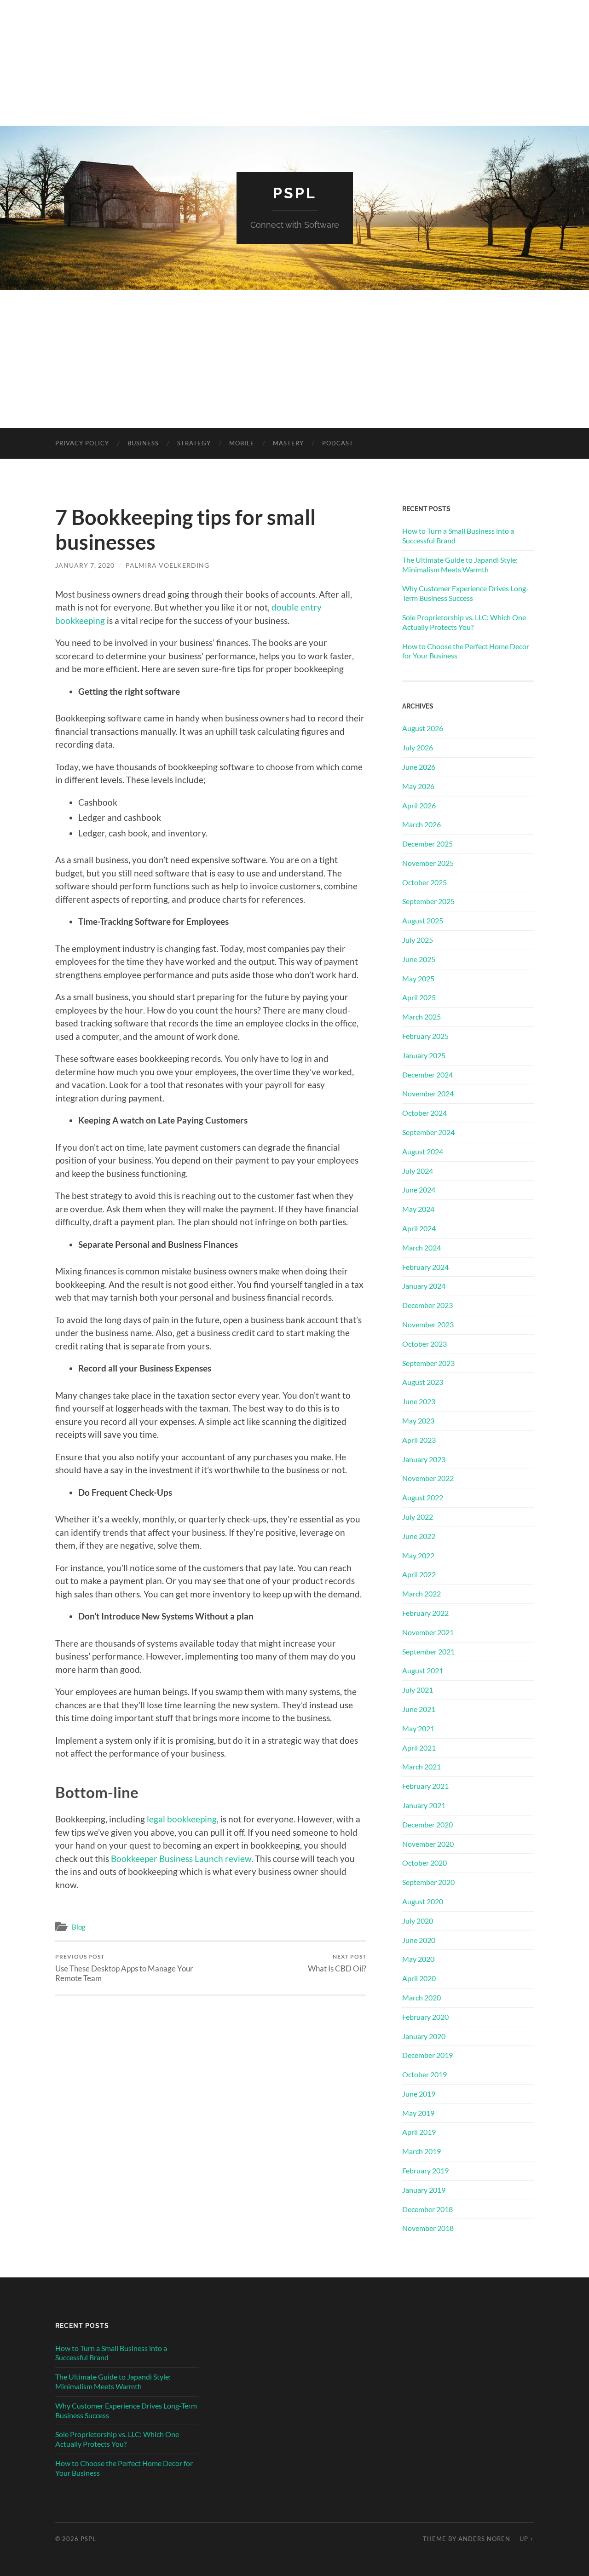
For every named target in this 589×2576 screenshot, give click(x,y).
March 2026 (422, 824)
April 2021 (419, 1748)
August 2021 (423, 1670)
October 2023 (424, 1344)
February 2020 (425, 2017)
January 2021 (424, 1805)
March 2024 (422, 1248)
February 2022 (425, 1613)
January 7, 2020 (85, 565)
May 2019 (418, 2113)
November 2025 (428, 863)
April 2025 (419, 997)
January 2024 (424, 1286)
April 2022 (419, 1574)
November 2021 (428, 1632)
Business (143, 443)
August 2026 (423, 728)
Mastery (288, 443)
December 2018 (427, 2209)
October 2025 (424, 882)
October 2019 (424, 2074)
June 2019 (419, 2094)
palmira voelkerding (167, 565)
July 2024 (418, 1171)
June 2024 (419, 1190)
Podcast (338, 443)
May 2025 (418, 978)
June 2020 (419, 1940)
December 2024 (427, 1075)
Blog (79, 1927)
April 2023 (419, 1440)
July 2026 (418, 747)
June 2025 (419, 959)
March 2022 (422, 1593)
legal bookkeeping (182, 1819)
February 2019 (425, 2170)
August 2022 (423, 1497)
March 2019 (422, 2151)
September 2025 (428, 901)
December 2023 (427, 1305)
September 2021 (428, 1651)
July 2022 (418, 1517)
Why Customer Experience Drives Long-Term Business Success (465, 593)
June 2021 (419, 1709)
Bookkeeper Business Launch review (181, 1859)
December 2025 (427, 844)
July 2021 (418, 1690)
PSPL (295, 193)
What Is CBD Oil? (337, 1963)
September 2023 (428, 1363)
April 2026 (419, 805)
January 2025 (424, 1055)
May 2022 (418, 1555)
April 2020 (419, 1978)
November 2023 (428, 1324)
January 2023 (424, 1459)
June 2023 (419, 1401)
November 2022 (428, 1478)
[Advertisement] (294, 359)
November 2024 (428, 1093)
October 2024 (424, 1113)
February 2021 (425, 1786)
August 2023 (423, 1382)
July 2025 (418, 940)
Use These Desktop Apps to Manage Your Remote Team (124, 1968)
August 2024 (423, 1151)
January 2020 (424, 2036)
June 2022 (419, 1536)
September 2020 (428, 1882)
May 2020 (418, 1959)
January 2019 (424, 2190)
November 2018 (428, 2228)
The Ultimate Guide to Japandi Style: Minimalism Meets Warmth (460, 565)
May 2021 (418, 1728)
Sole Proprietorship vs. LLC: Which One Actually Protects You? (464, 622)
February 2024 (425, 1267)
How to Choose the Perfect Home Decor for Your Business (466, 651)
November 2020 (428, 1844)
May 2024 (418, 1209)
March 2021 (422, 1766)
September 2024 (428, 1132)
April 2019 (419, 2132)
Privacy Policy (82, 443)
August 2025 (423, 920)
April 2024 (419, 1228)
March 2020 (422, 1997)
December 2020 (427, 1824)
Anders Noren (484, 2539)
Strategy (194, 443)
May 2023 (418, 1421)
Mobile (242, 443)
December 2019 (427, 2055)
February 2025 (425, 1036)
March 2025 (422, 1017)
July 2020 (418, 1921)
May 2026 (418, 786)
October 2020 (424, 1863)
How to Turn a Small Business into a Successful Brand (458, 536)
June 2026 (419, 767)
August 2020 (423, 1901)
